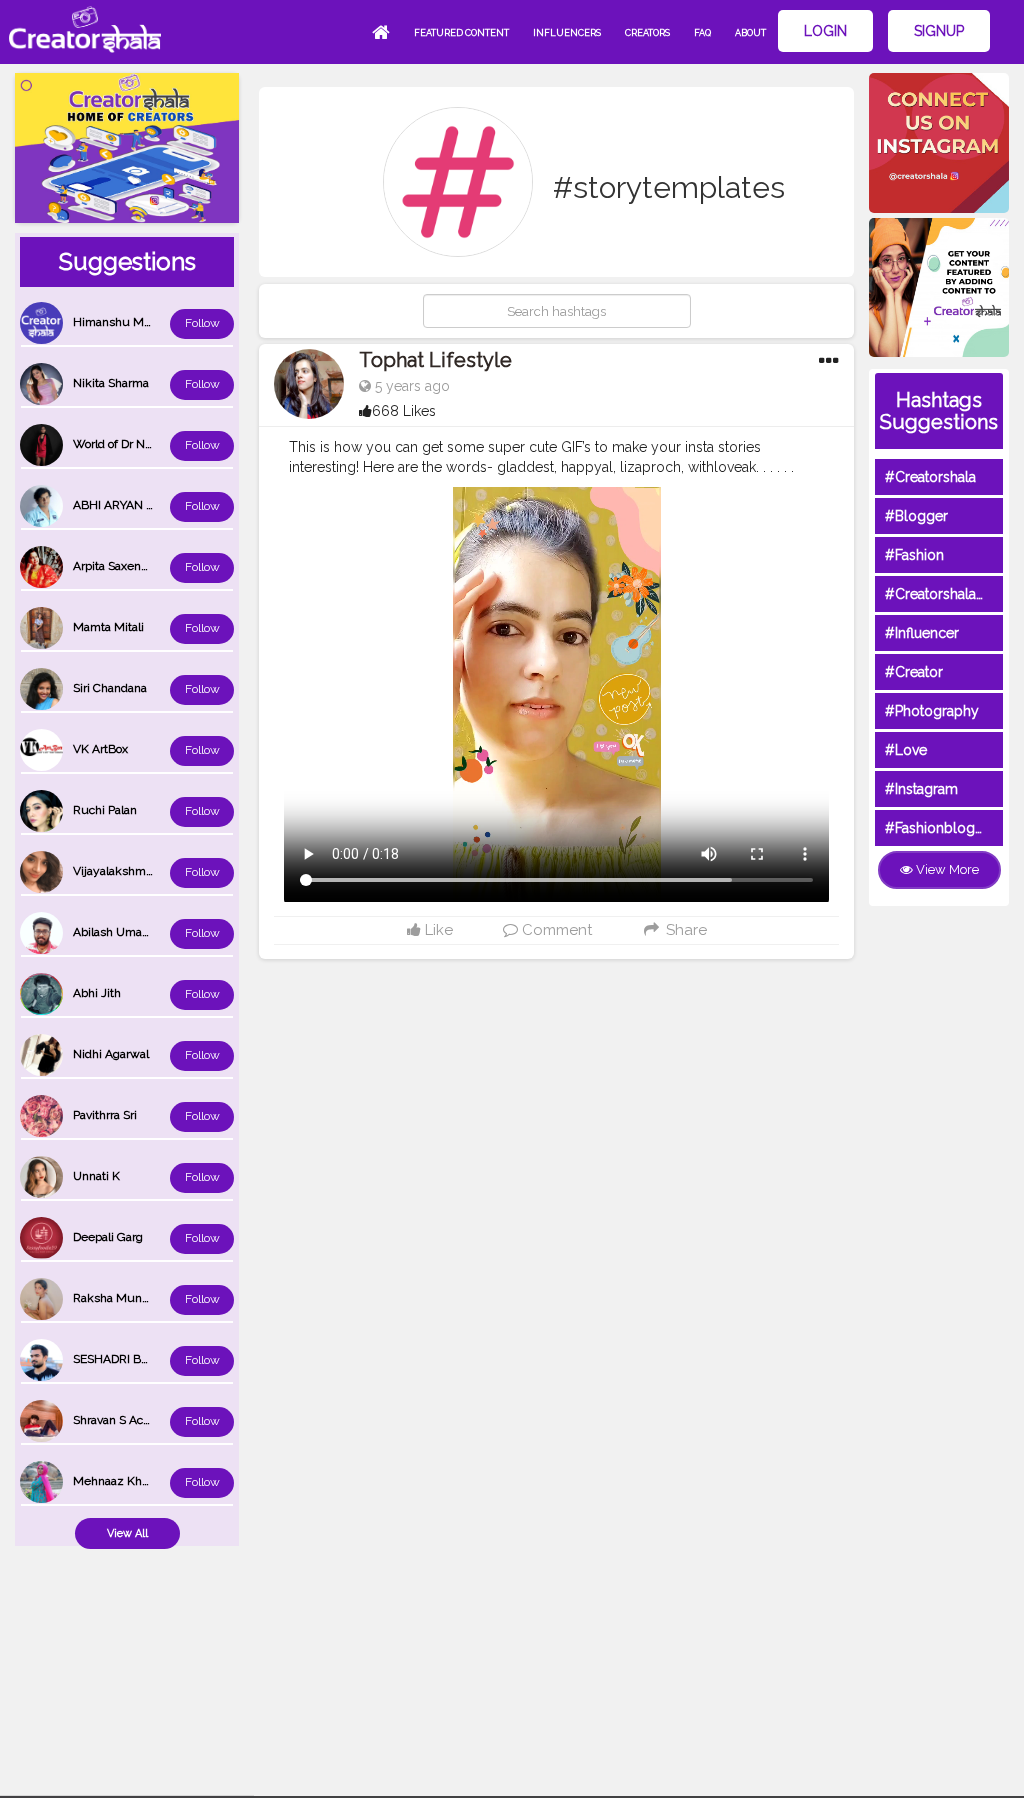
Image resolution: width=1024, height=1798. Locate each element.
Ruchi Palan (105, 810)
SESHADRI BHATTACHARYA (149, 1359)
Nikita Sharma (111, 383)
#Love (906, 750)
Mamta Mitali (108, 627)
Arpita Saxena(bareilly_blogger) (156, 566)
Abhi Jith (97, 993)
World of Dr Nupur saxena (143, 444)
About (750, 33)
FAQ (702, 33)
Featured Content (461, 33)
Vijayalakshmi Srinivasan (140, 871)
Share (684, 930)
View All (127, 1533)
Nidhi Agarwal (111, 1054)
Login (825, 31)
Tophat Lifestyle (435, 360)
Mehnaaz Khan (114, 1481)
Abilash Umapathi (121, 932)
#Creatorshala (930, 477)
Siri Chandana (110, 688)
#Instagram (921, 789)
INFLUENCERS (567, 33)
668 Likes (404, 411)
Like (437, 930)
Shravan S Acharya (123, 1420)
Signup (939, 31)
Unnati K (96, 1176)
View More (946, 869)
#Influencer (922, 633)
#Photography (932, 711)
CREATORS (647, 33)
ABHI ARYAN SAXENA (133, 505)
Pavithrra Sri (105, 1115)
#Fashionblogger (941, 828)
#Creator (914, 672)
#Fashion (914, 555)
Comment (555, 930)
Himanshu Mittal (118, 322)
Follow (202, 323)
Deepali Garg (108, 1237)
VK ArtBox (100, 749)
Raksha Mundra (116, 1298)
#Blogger (916, 516)
